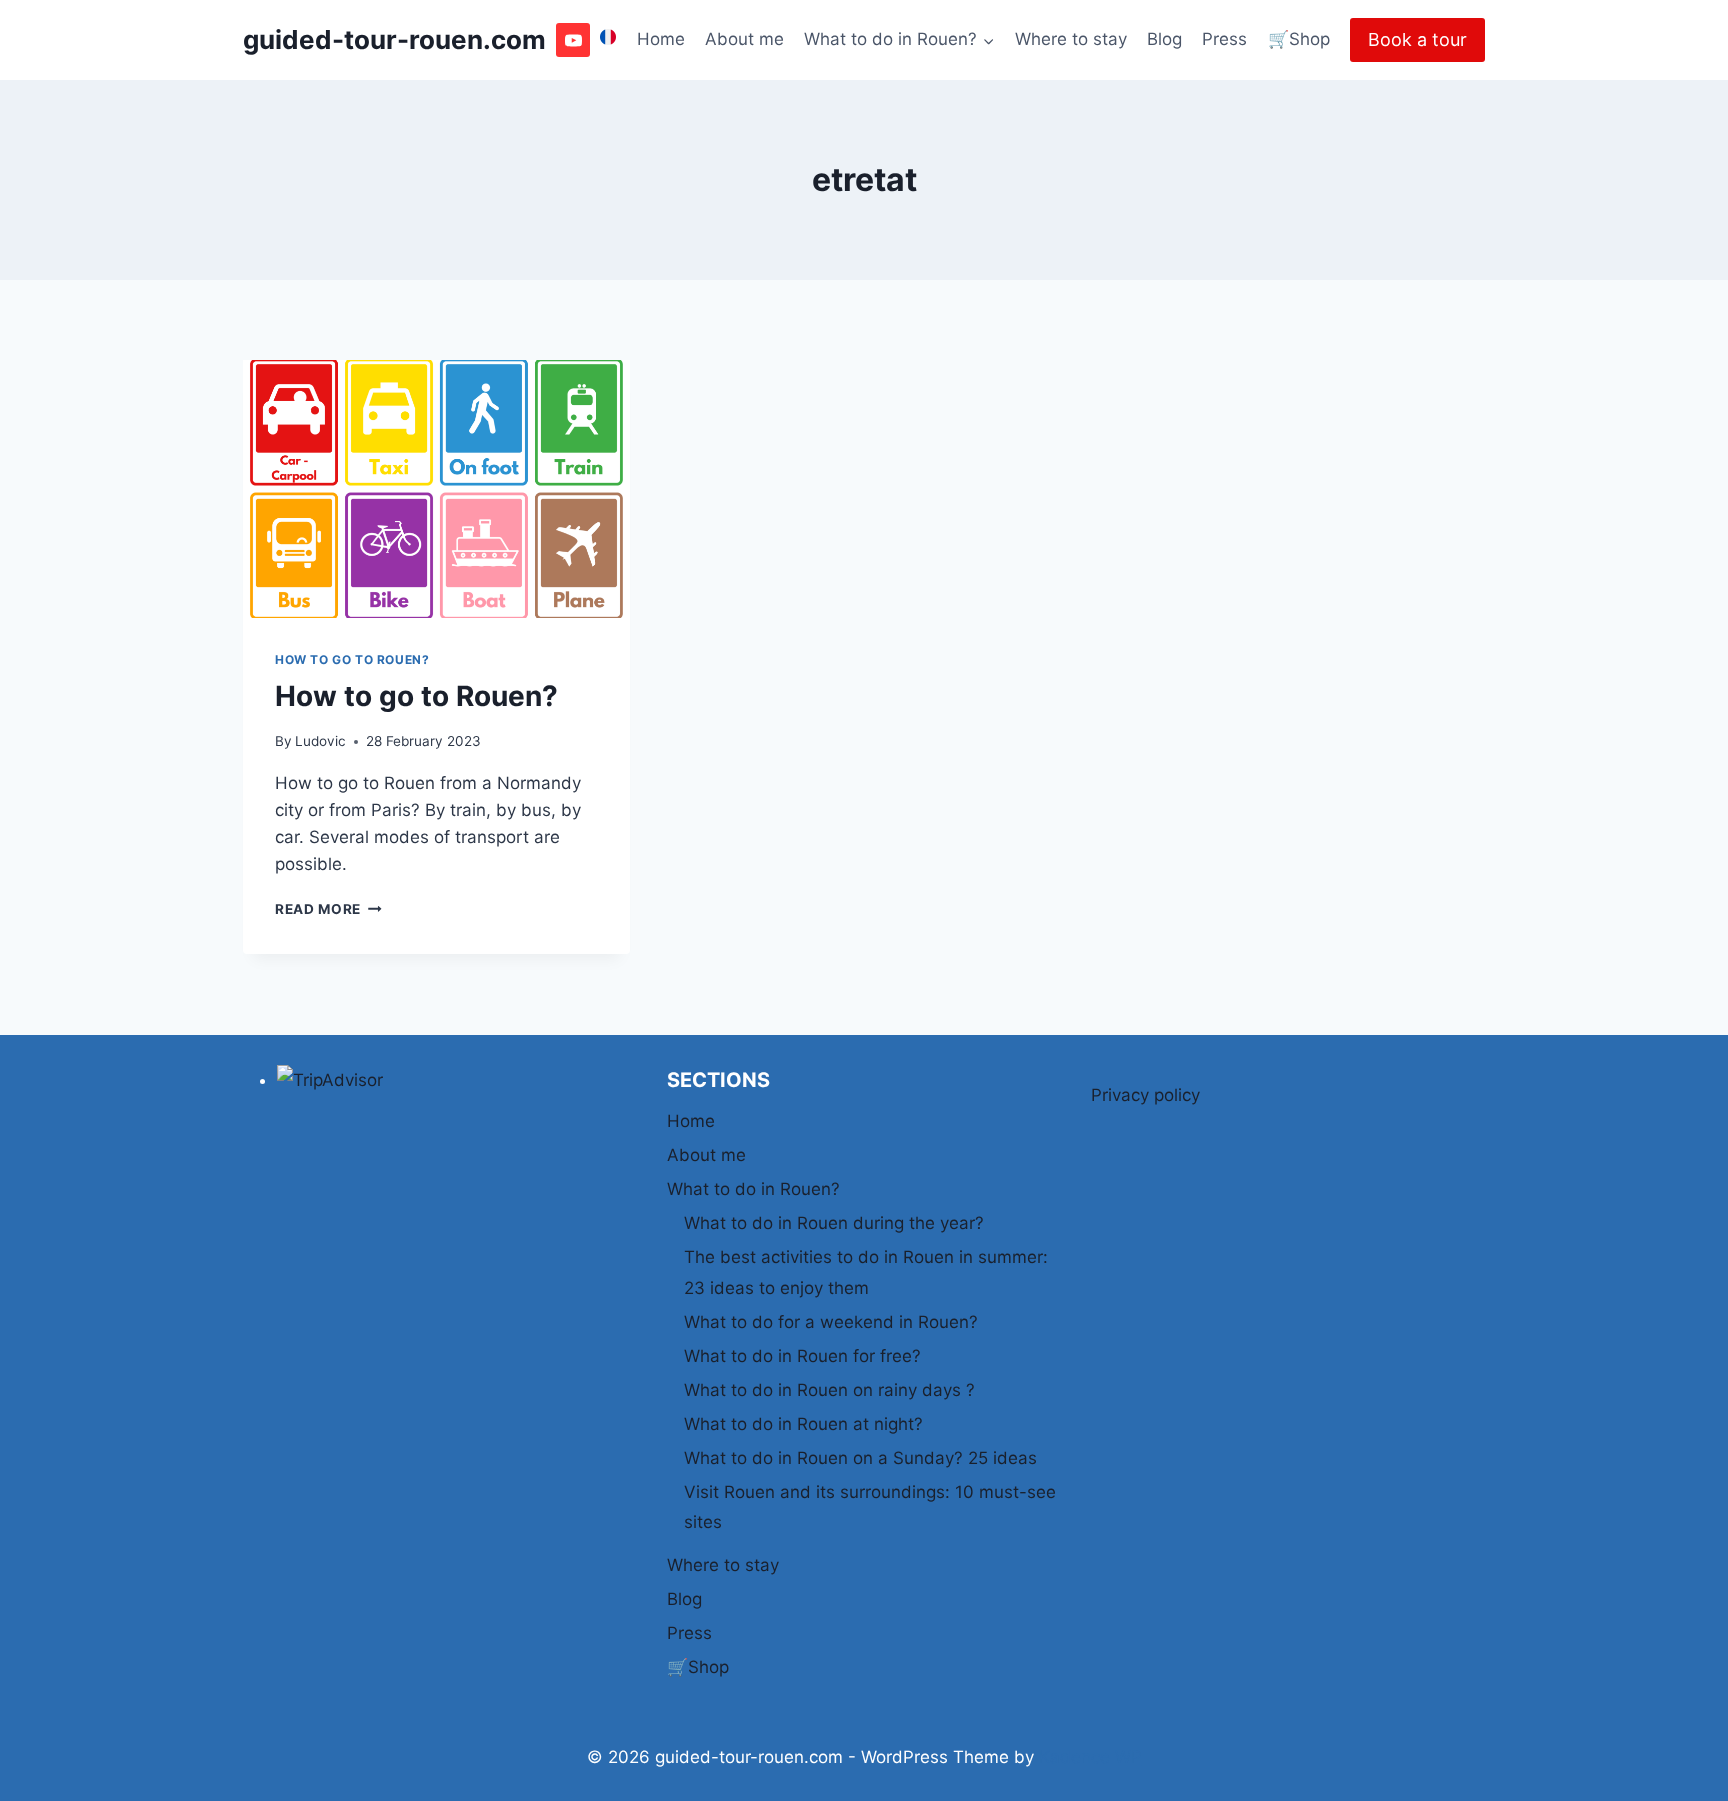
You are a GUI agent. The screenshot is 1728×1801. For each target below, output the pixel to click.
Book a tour (1417, 39)
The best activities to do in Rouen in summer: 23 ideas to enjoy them (866, 1272)
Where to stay (1071, 39)
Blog (1164, 39)
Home (661, 39)
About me (744, 39)
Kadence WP (1090, 1757)
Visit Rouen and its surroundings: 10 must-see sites (870, 1507)
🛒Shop (1299, 39)
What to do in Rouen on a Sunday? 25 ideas (860, 1458)
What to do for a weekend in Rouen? (831, 1322)
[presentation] (436, 489)
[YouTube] (573, 40)
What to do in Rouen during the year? (834, 1223)
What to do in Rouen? (753, 1189)
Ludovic (320, 741)
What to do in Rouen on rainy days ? (829, 1390)
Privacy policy (1145, 1095)
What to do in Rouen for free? (802, 1356)
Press (1224, 39)
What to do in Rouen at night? (803, 1424)
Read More (328, 909)
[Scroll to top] (1677, 1773)
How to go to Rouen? (352, 659)
